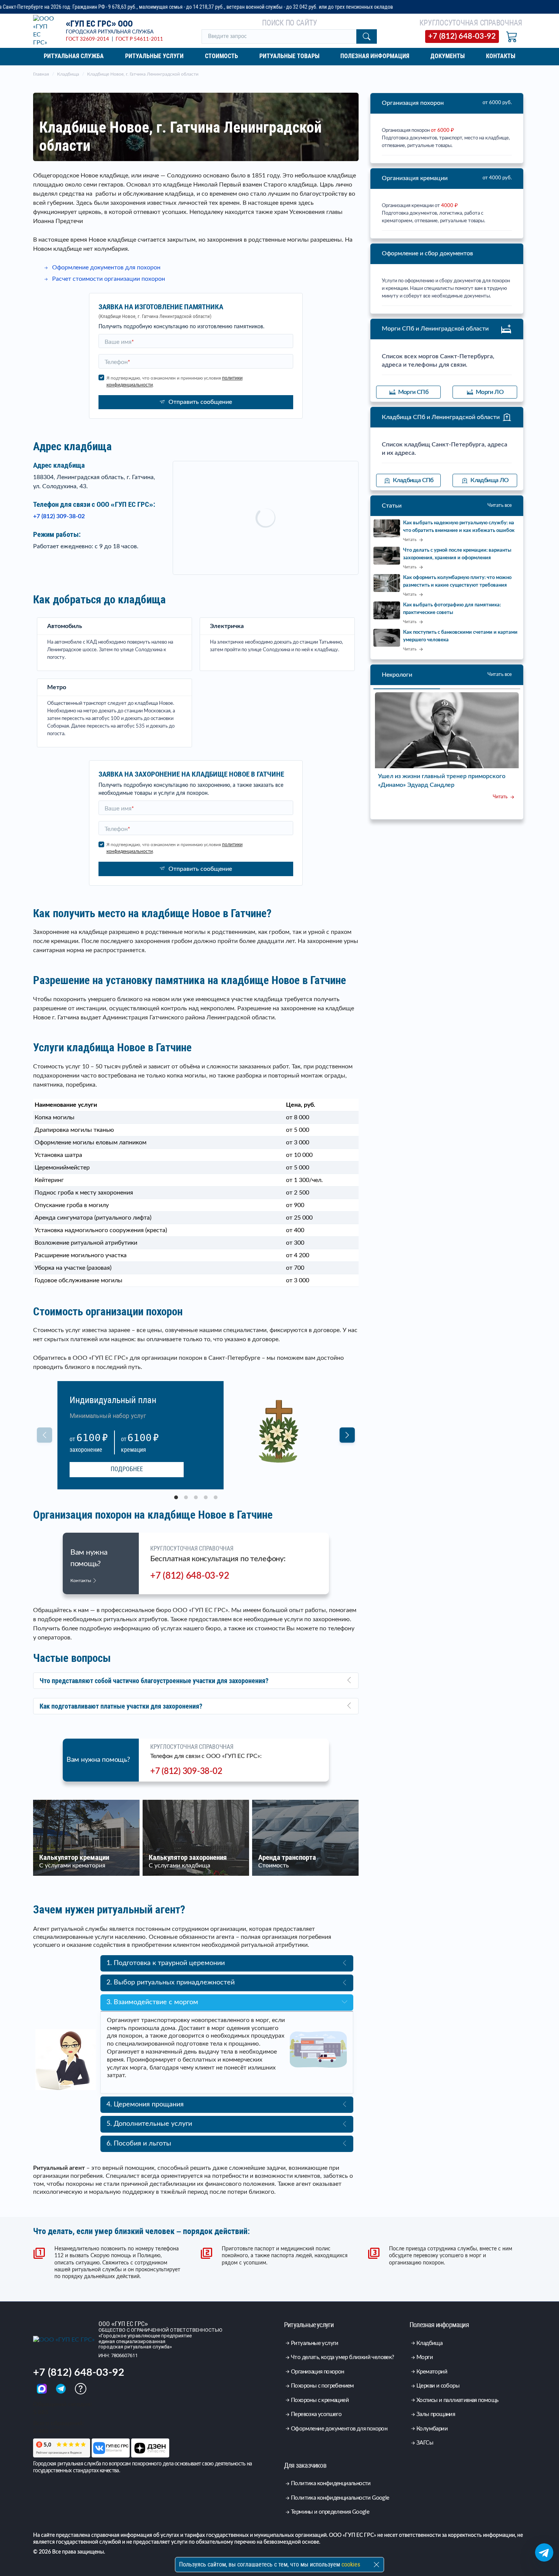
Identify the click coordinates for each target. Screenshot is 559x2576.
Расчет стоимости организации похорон (109, 279)
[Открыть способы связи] (544, 2552)
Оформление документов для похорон (106, 267)
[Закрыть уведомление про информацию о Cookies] (376, 2565)
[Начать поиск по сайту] (367, 36)
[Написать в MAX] (43, 2389)
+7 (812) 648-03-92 (190, 1576)
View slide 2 (186, 1497)
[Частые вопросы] (81, 2389)
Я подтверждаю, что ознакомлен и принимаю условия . (175, 381)
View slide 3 (196, 1497)
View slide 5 (216, 1497)
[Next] (347, 1435)
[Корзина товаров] (512, 36)
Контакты (81, 1581)
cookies (351, 2564)
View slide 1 (176, 1497)
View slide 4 (206, 1497)
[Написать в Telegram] (62, 2389)
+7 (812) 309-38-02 (59, 516)
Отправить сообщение (200, 402)
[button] (196, 1681)
